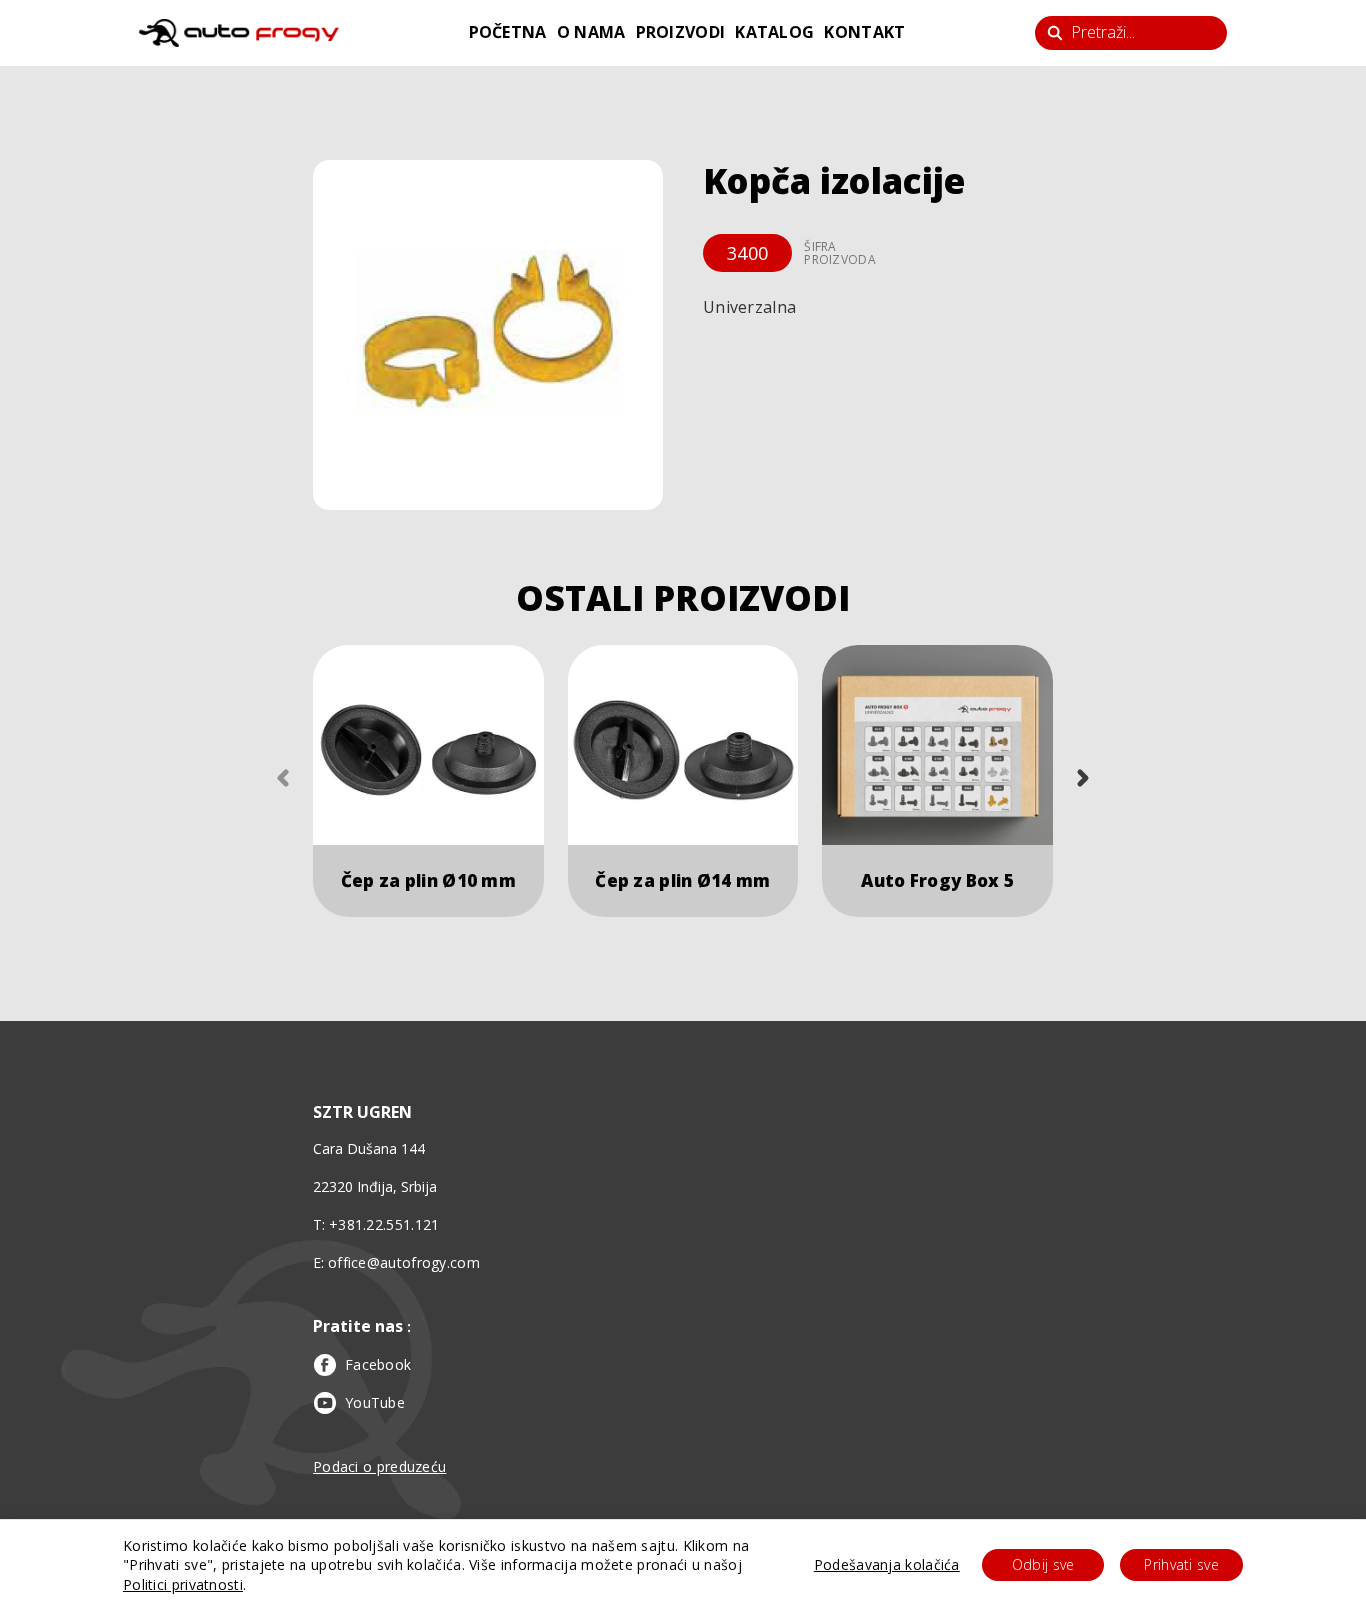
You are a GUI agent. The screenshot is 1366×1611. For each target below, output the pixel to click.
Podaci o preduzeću (379, 1466)
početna (508, 32)
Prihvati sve (1181, 1564)
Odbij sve (1043, 1564)
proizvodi (681, 32)
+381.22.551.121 (384, 1224)
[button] (488, 335)
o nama (591, 32)
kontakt (864, 32)
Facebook (378, 1364)
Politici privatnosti (183, 1584)
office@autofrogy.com (404, 1262)
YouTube (375, 1402)
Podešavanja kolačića (887, 1564)
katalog (774, 32)
